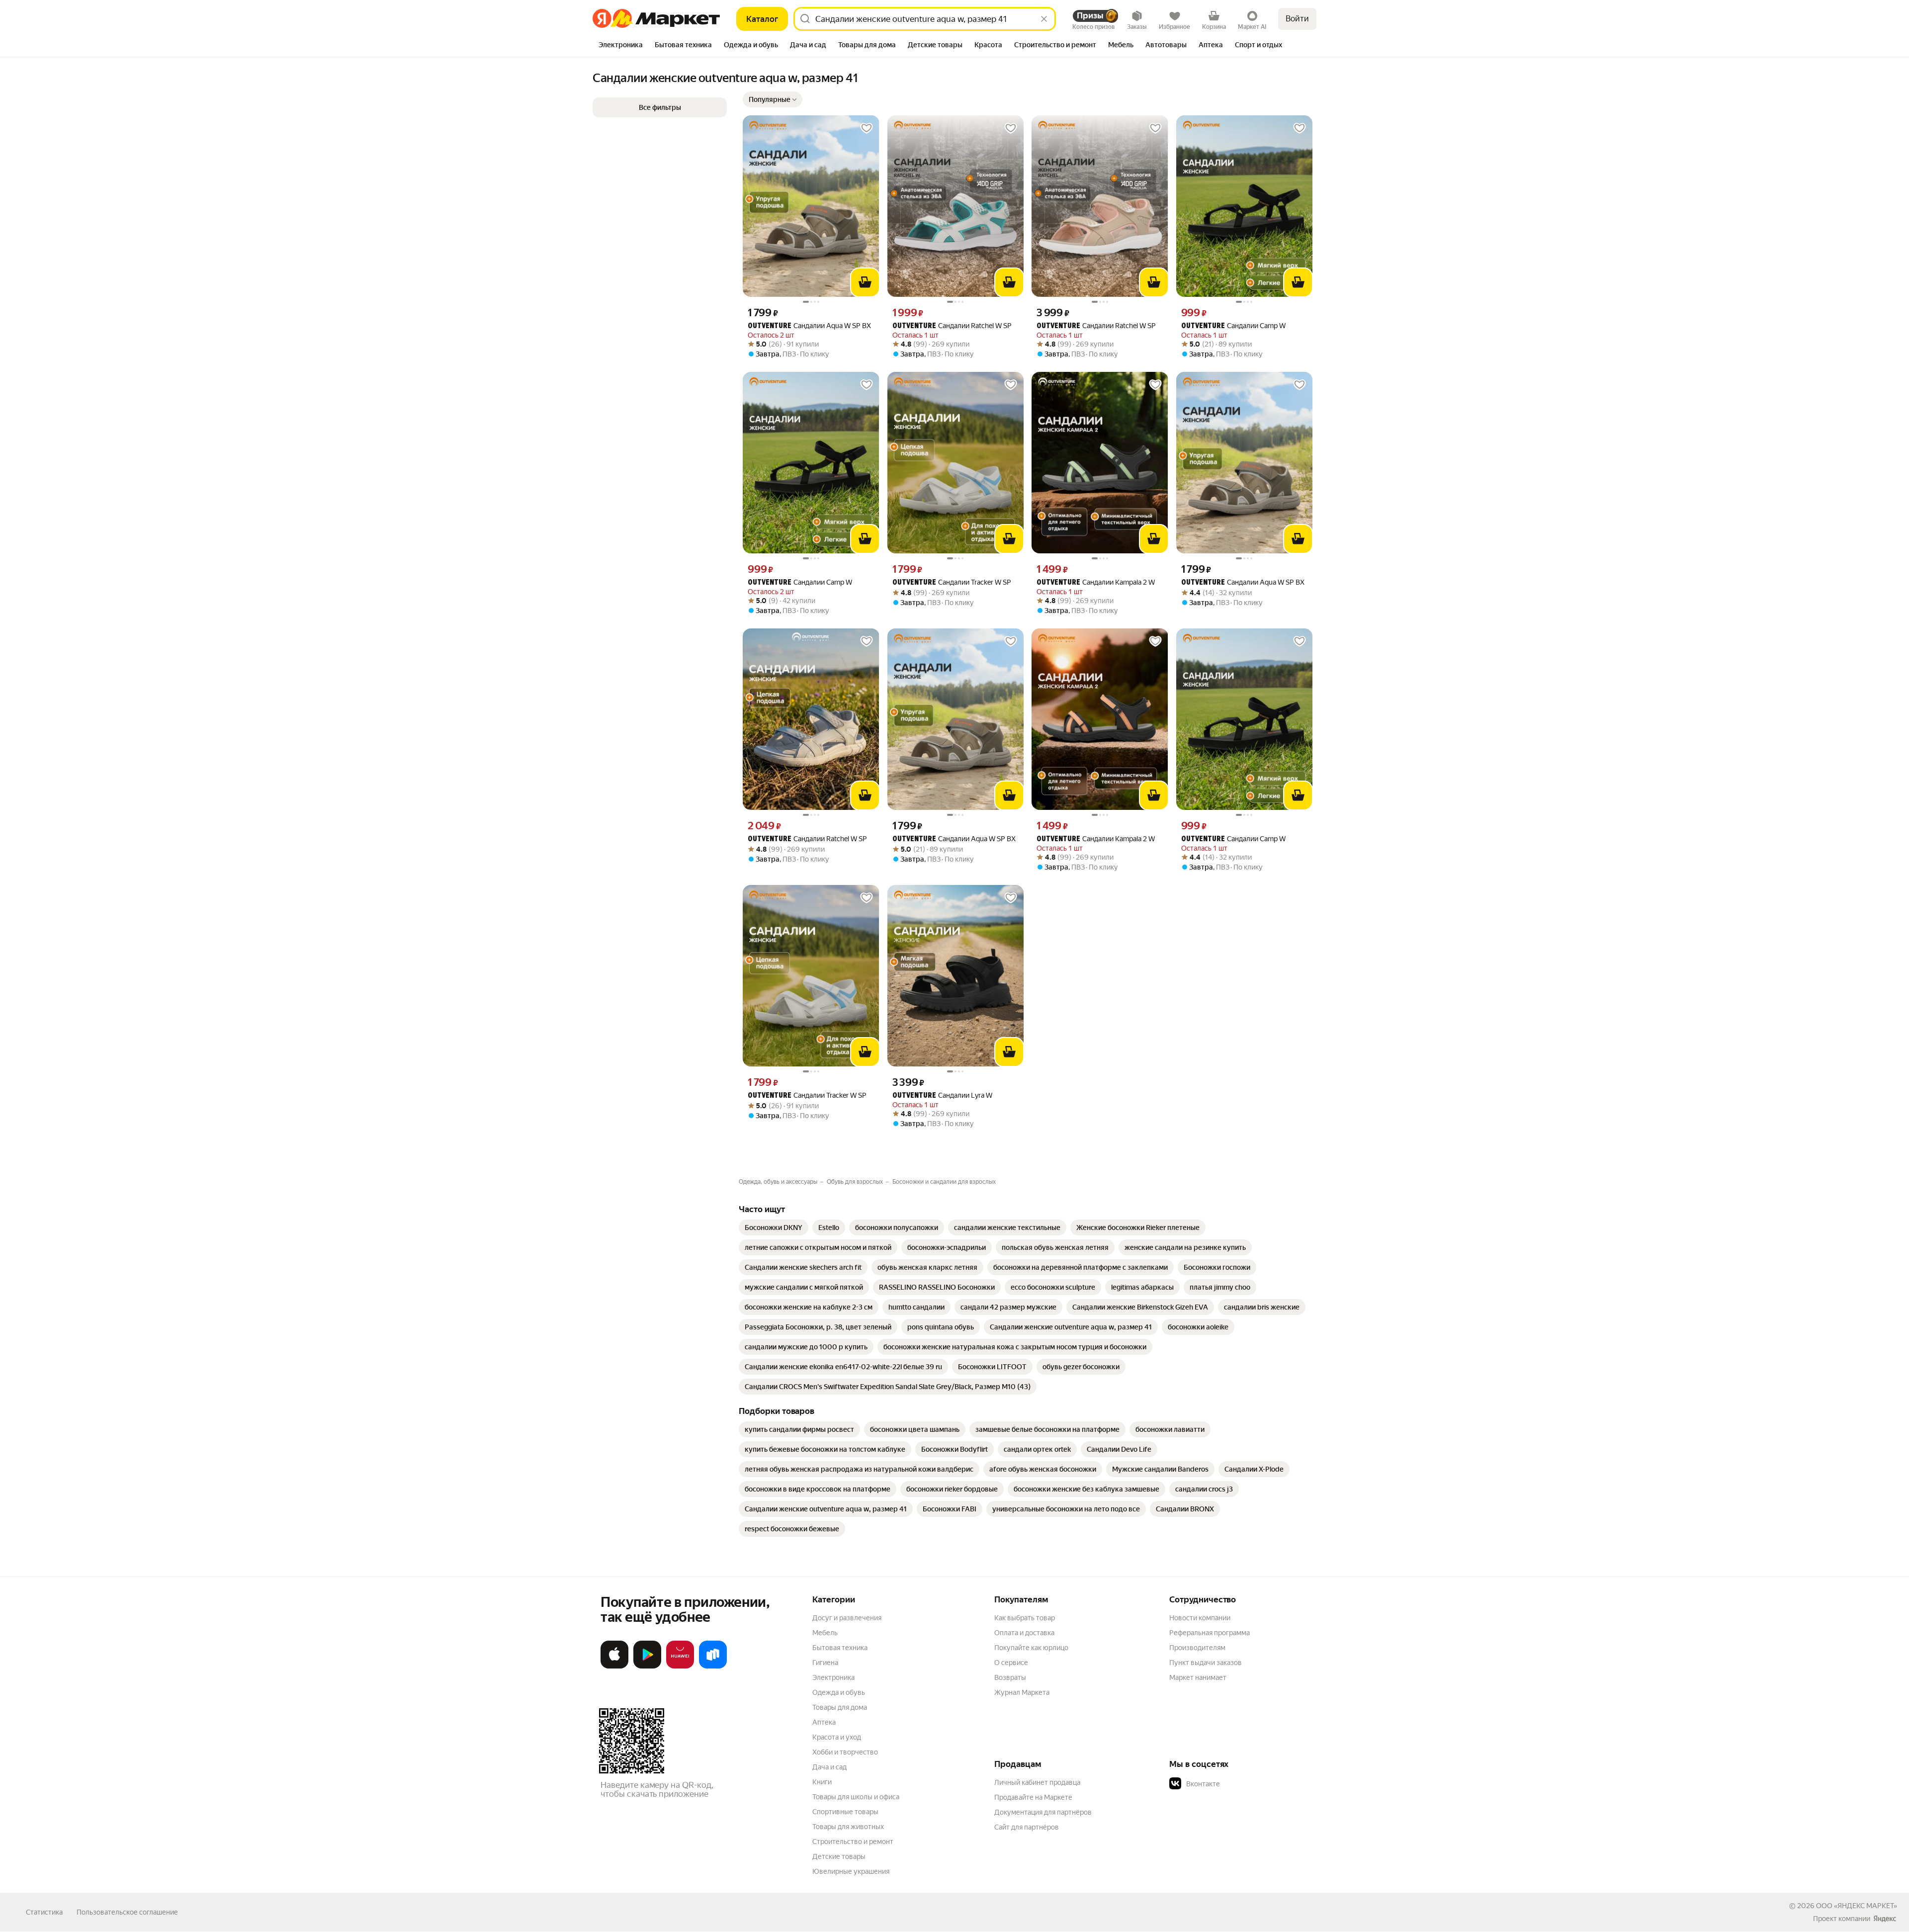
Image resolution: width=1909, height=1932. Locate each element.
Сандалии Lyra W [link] (942, 1096)
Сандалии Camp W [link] (1233, 326)
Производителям (1197, 1648)
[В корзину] (865, 282)
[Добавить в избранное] (867, 128)
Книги (822, 1782)
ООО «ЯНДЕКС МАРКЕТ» (1857, 1906)
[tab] (621, 46)
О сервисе (1011, 1663)
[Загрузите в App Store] (614, 1667)
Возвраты (1010, 1677)
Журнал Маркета (1022, 1692)
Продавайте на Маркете (1033, 1797)
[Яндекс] (1885, 1919)
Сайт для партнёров (1027, 1827)
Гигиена (825, 1663)
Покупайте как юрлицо (1031, 1648)
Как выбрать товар (1025, 1618)
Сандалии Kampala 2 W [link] (1096, 582)
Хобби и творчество (845, 1752)
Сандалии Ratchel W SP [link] (952, 326)
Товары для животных (848, 1827)
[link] (774, 1228)
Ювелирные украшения (851, 1871)
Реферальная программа (1210, 1633)
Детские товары (839, 1856)
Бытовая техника (840, 1648)
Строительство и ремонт (853, 1842)
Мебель (825, 1633)
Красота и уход (837, 1737)
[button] (773, 99)
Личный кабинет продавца (1037, 1782)
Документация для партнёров (1043, 1812)
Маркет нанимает (1198, 1677)
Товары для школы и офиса (856, 1797)
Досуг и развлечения (847, 1618)
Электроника (833, 1677)
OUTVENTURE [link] (770, 326)
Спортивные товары (845, 1812)
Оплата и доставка (1024, 1633)
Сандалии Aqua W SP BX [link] (809, 326)
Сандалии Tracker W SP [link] (952, 582)
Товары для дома (840, 1707)
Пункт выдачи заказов (1206, 1663)
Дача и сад (829, 1767)
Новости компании (1200, 1618)
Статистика (44, 1912)
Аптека (824, 1722)
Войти (1297, 19)
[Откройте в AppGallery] (680, 1667)
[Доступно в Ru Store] (713, 1667)
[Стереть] (1044, 19)
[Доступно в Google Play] (647, 1667)
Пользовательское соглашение (127, 1912)
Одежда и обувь (839, 1692)
